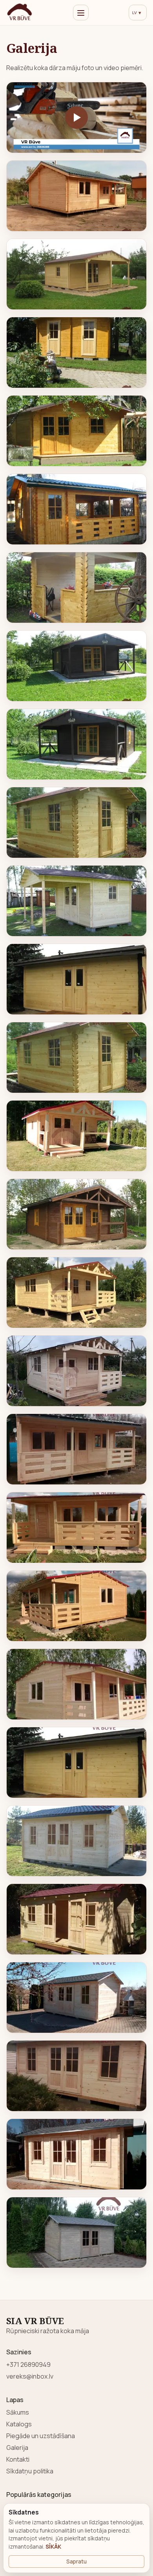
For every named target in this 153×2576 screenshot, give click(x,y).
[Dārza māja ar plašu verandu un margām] (77, 1528)
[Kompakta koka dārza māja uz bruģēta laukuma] (77, 2233)
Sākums (18, 2412)
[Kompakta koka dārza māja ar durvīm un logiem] (77, 823)
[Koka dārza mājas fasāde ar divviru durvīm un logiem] (77, 2076)
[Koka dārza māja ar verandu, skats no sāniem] (77, 1606)
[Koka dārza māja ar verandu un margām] (77, 1214)
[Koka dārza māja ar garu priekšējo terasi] (77, 1684)
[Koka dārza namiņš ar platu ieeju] (77, 431)
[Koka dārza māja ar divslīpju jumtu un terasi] (77, 196)
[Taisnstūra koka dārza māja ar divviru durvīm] (77, 1763)
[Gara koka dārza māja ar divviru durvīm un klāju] (77, 979)
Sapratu (76, 2561)
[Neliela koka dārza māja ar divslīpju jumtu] (77, 1058)
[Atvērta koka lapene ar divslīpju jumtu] (77, 588)
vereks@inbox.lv (30, 2376)
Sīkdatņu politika (30, 2471)
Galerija (17, 2448)
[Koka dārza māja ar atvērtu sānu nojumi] (77, 901)
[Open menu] (81, 13)
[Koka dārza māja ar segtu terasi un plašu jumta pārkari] (77, 274)
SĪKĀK (53, 2546)
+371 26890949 (28, 2364)
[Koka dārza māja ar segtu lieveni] (77, 1136)
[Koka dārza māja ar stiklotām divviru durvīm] (77, 1841)
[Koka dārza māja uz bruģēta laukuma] (77, 1998)
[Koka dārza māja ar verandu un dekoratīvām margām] (77, 1371)
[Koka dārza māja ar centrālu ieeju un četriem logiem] (77, 1919)
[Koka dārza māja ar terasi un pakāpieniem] (77, 1293)
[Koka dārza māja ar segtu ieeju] (77, 744)
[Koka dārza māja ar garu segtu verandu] (77, 1449)
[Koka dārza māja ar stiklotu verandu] (77, 509)
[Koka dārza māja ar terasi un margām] (77, 666)
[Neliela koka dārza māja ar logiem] (77, 353)
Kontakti (18, 2459)
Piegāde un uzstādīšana (41, 2436)
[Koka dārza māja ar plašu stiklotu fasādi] (77, 2154)
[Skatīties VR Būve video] (77, 118)
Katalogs (19, 2424)
